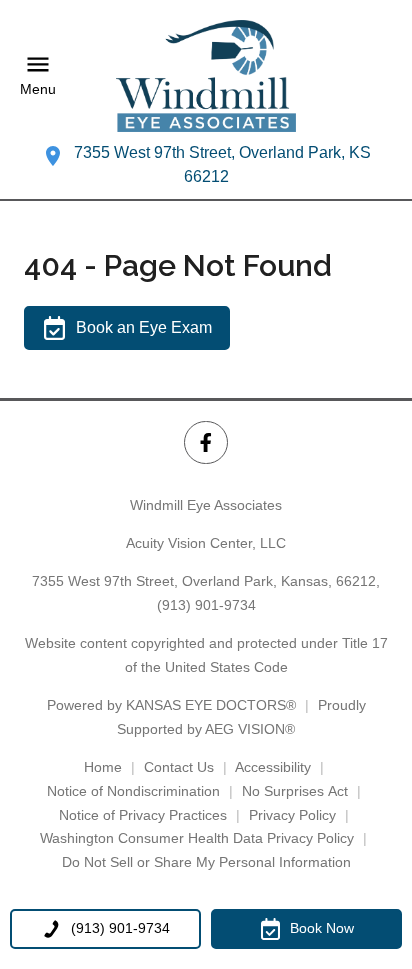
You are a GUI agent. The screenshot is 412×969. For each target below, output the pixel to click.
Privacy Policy (292, 815)
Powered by (171, 705)
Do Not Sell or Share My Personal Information (206, 862)
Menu (38, 90)
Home (103, 767)
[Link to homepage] (206, 76)
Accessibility (273, 767)
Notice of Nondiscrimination (133, 791)
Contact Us (179, 767)
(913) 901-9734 (206, 605)
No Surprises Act (295, 791)
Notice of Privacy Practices (143, 815)
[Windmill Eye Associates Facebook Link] (205, 442)
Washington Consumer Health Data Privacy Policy (197, 838)
